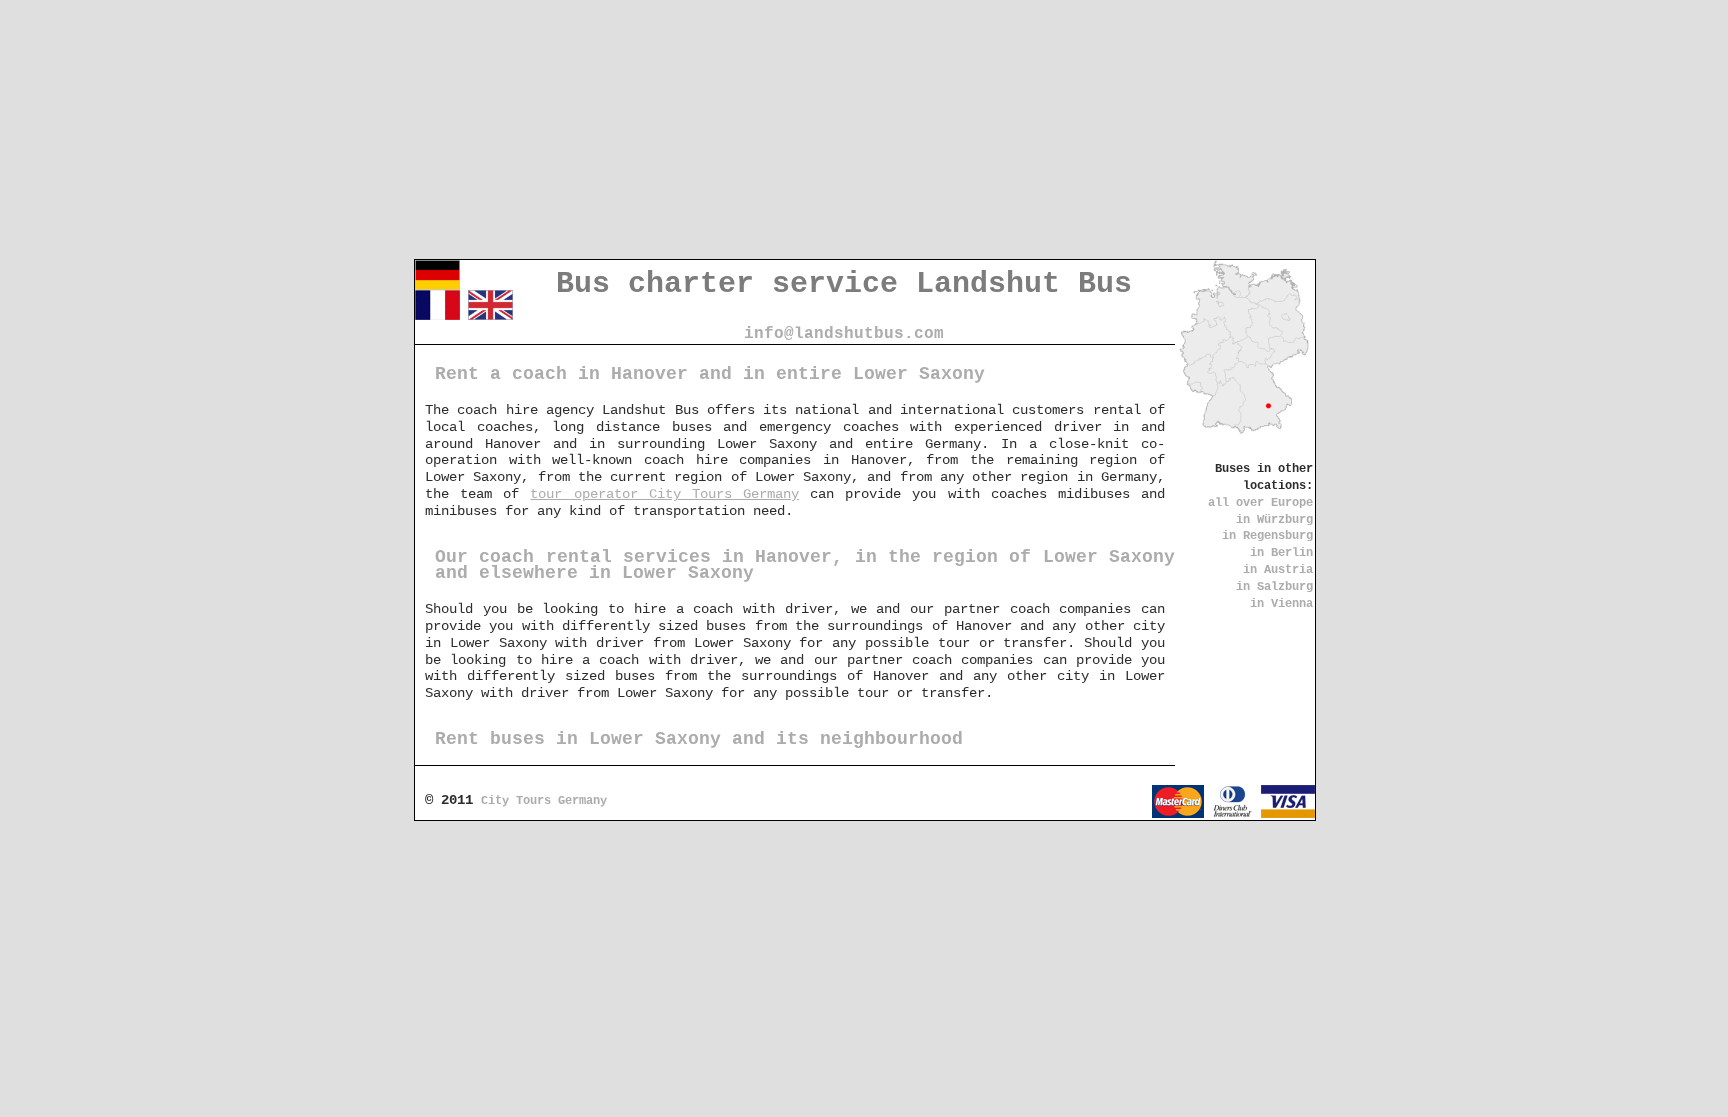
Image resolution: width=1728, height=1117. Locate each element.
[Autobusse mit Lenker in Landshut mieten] (437, 286)
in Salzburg (1274, 587)
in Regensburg (1267, 536)
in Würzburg (1274, 520)
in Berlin (1281, 553)
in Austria (1278, 570)
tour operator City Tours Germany (664, 494)
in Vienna (1281, 604)
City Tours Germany (544, 801)
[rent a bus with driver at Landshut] (490, 316)
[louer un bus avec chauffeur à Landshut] (437, 316)
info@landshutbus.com (844, 334)
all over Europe (1260, 503)
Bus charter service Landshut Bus (844, 284)
